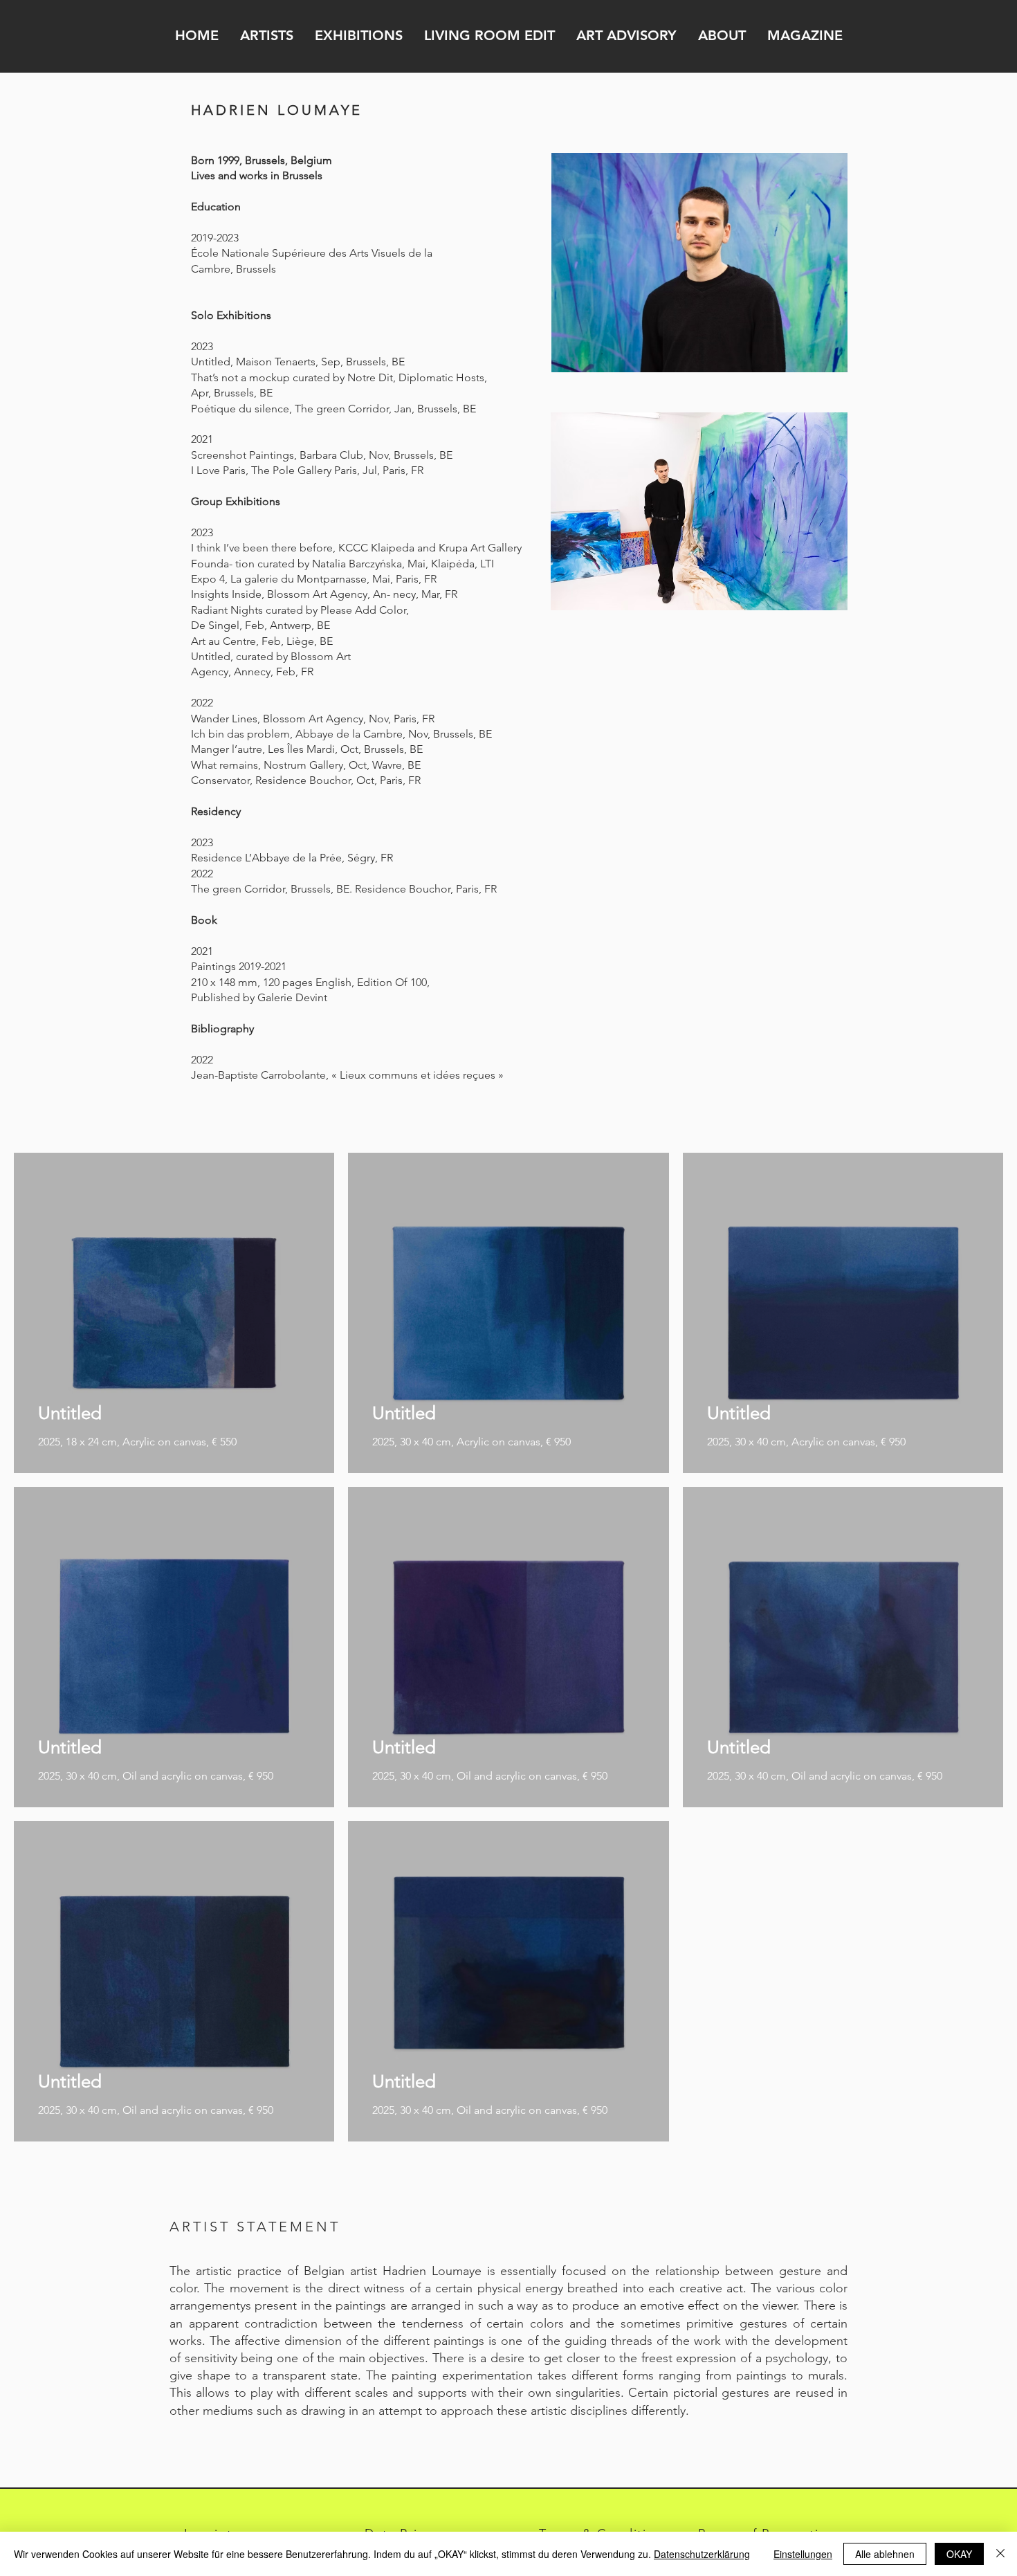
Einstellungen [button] (803, 2554)
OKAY (959, 2554)
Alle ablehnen (885, 2554)
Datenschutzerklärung (702, 2554)
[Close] (1000, 2554)
